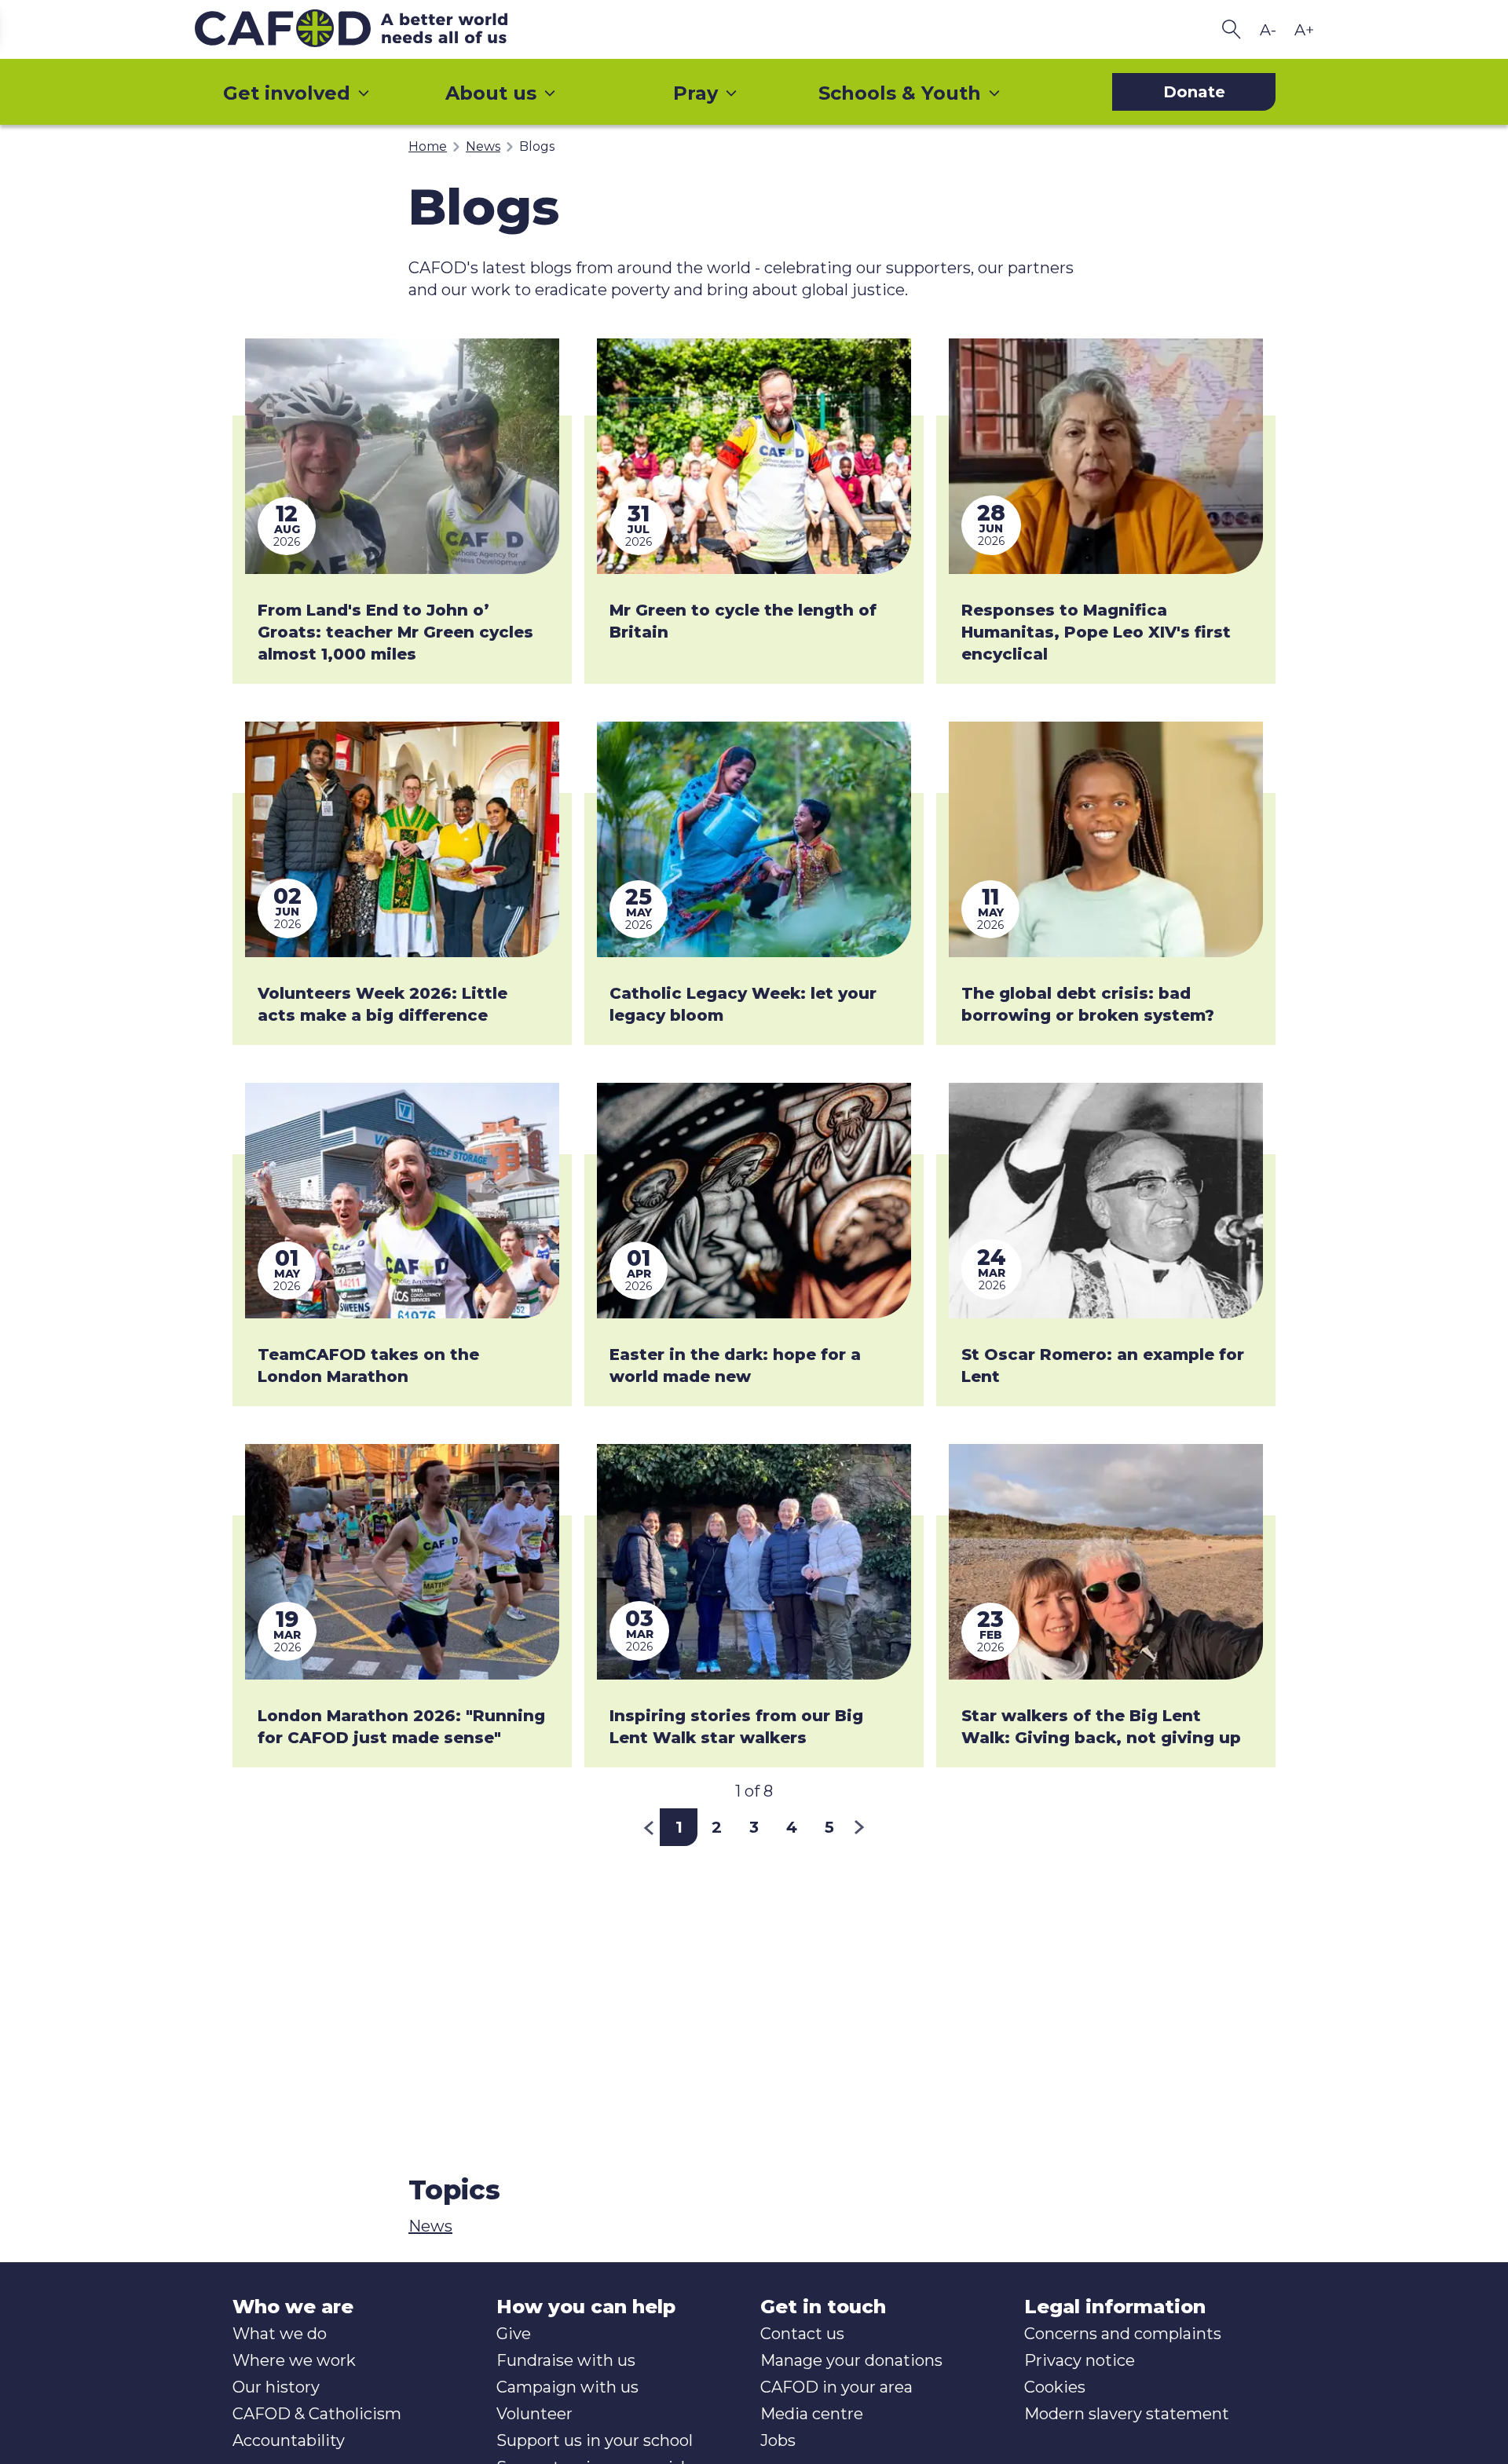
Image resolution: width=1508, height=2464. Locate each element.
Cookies (1055, 2387)
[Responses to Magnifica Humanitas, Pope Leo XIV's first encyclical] (1106, 456)
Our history (276, 2387)
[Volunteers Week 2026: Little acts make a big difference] (402, 839)
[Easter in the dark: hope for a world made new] (754, 1201)
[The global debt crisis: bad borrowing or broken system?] (1106, 839)
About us (491, 93)
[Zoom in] (1304, 30)
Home (428, 146)
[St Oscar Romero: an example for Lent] (1106, 1201)
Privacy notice (1080, 2360)
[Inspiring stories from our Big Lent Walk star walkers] (754, 1562)
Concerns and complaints (1123, 2334)
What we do (280, 2334)
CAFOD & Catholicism (317, 2414)
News (483, 146)
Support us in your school (595, 2440)
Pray (695, 93)
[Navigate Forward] (860, 1827)
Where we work (294, 2360)
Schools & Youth (900, 93)
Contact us (802, 2334)
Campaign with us (567, 2387)
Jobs (778, 2440)
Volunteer (534, 2414)
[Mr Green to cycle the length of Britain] (754, 456)
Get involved (287, 93)
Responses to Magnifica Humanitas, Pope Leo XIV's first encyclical (1096, 632)
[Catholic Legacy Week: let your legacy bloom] (754, 839)
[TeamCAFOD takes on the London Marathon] (402, 1201)
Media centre (812, 2414)
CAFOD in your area (836, 2387)
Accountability (289, 2440)
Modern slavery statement (1127, 2414)
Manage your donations (851, 2360)
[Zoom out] (1268, 30)
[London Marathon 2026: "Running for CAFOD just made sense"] (402, 1562)
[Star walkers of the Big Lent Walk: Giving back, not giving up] (1106, 1562)
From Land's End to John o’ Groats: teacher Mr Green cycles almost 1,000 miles (395, 632)
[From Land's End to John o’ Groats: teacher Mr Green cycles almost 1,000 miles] (402, 456)
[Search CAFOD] (1232, 29)
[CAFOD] (383, 29)
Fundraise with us (566, 2360)
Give (514, 2334)
